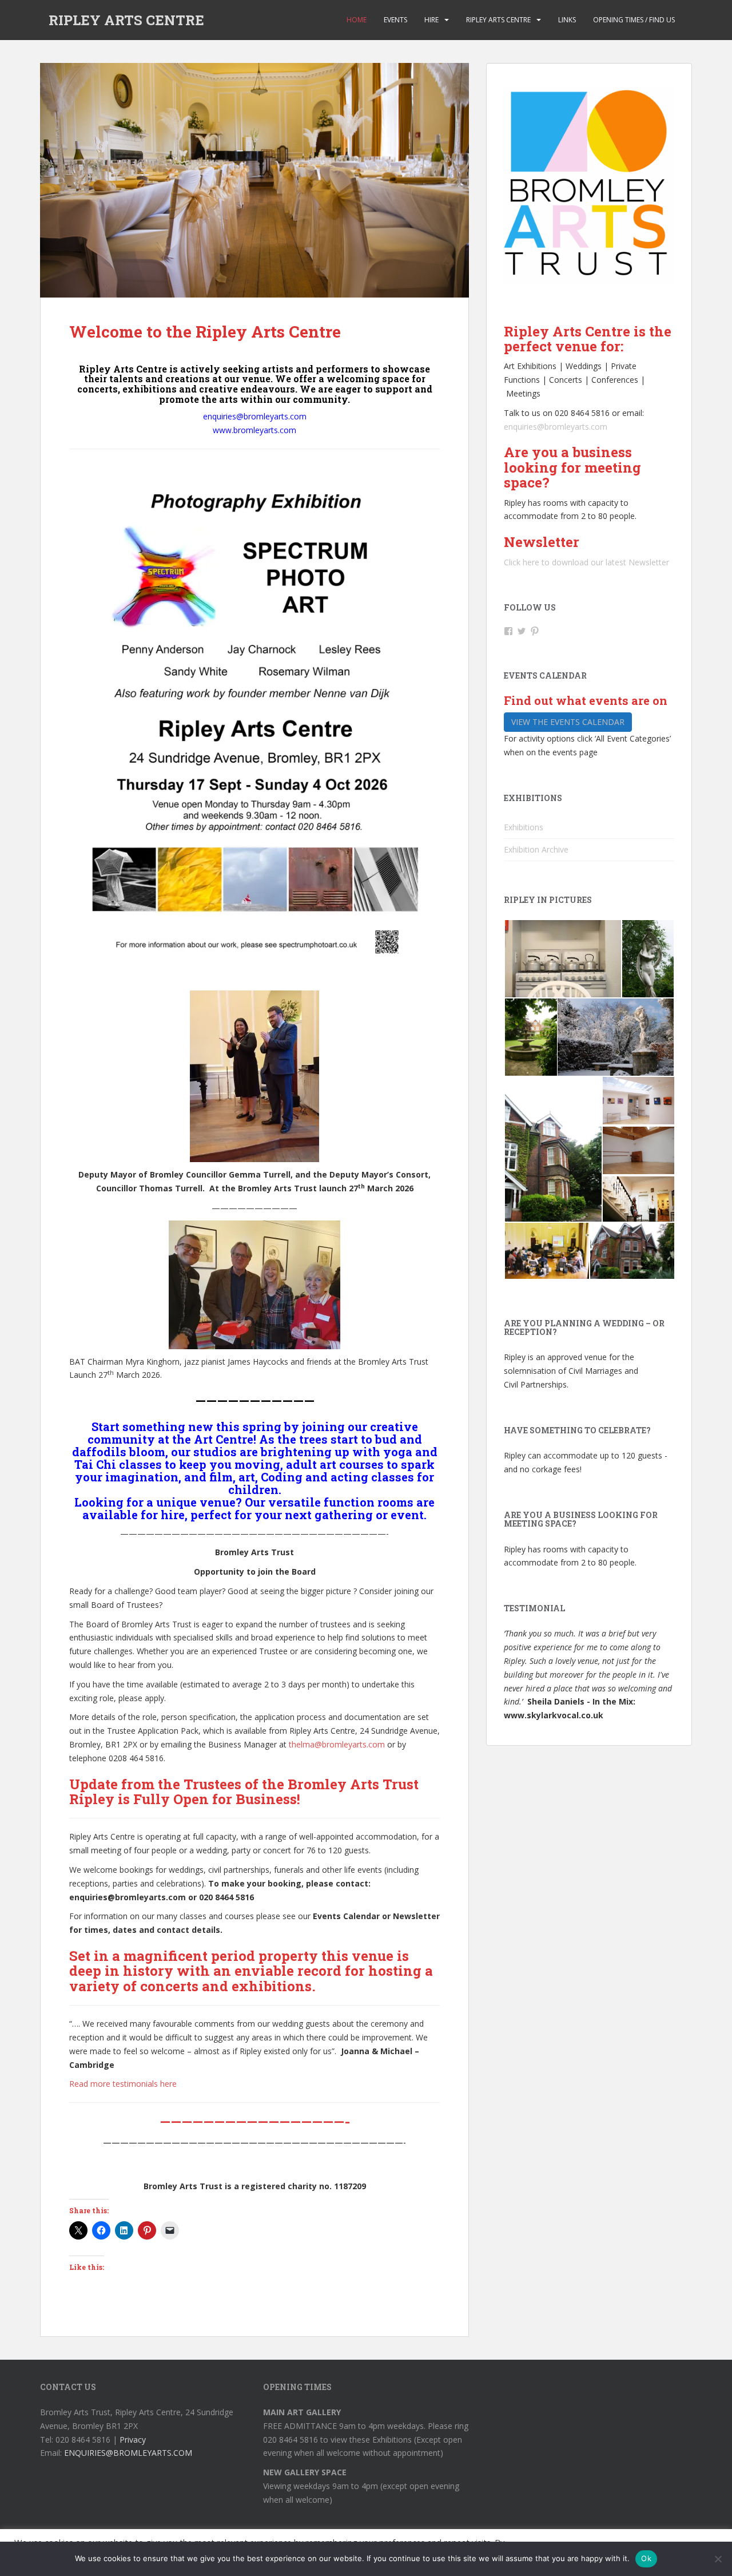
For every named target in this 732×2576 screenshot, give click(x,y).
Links (567, 20)
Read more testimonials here (123, 2084)
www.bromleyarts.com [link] (254, 430)
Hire (431, 20)
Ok (646, 2558)
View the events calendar (568, 722)
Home (357, 20)
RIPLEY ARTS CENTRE (126, 20)
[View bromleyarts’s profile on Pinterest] (535, 631)
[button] (562, 959)
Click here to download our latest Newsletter (586, 562)
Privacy (133, 2440)
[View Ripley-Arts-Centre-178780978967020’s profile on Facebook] (508, 631)
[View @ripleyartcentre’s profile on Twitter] (522, 631)
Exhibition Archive (536, 849)
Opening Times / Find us (634, 20)
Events (395, 20)
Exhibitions (524, 827)
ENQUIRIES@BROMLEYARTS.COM (128, 2453)
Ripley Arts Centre (498, 20)
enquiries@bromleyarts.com (556, 427)
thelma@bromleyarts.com (337, 1744)
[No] (718, 2559)
